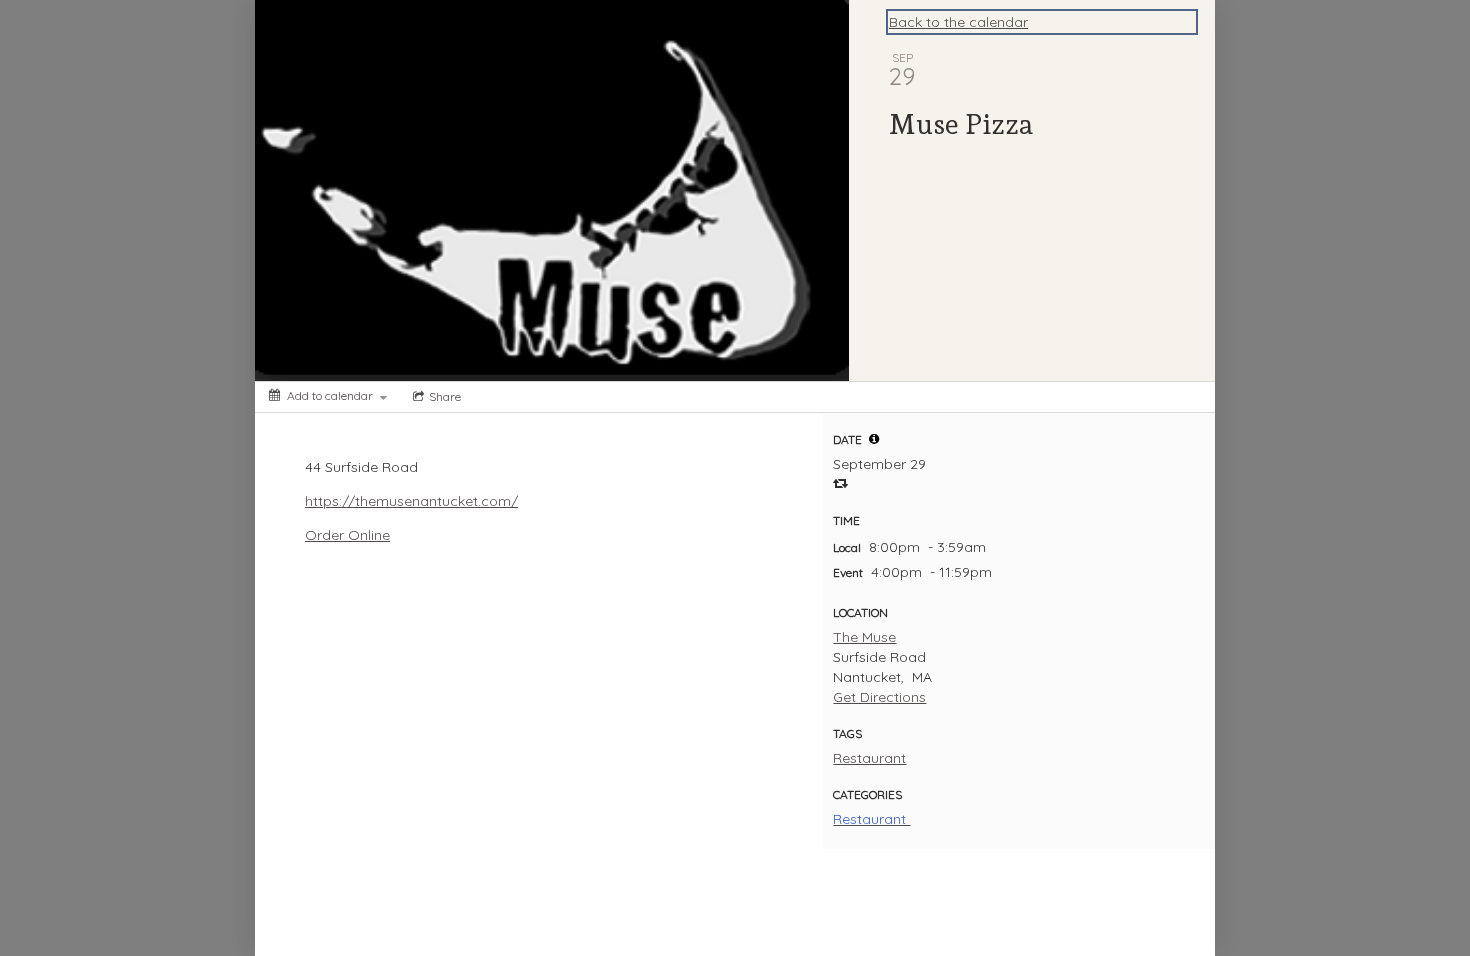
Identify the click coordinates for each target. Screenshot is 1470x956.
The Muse (864, 637)
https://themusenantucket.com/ (411, 501)
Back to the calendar (958, 22)
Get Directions (879, 697)
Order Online (347, 535)
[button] (874, 439)
